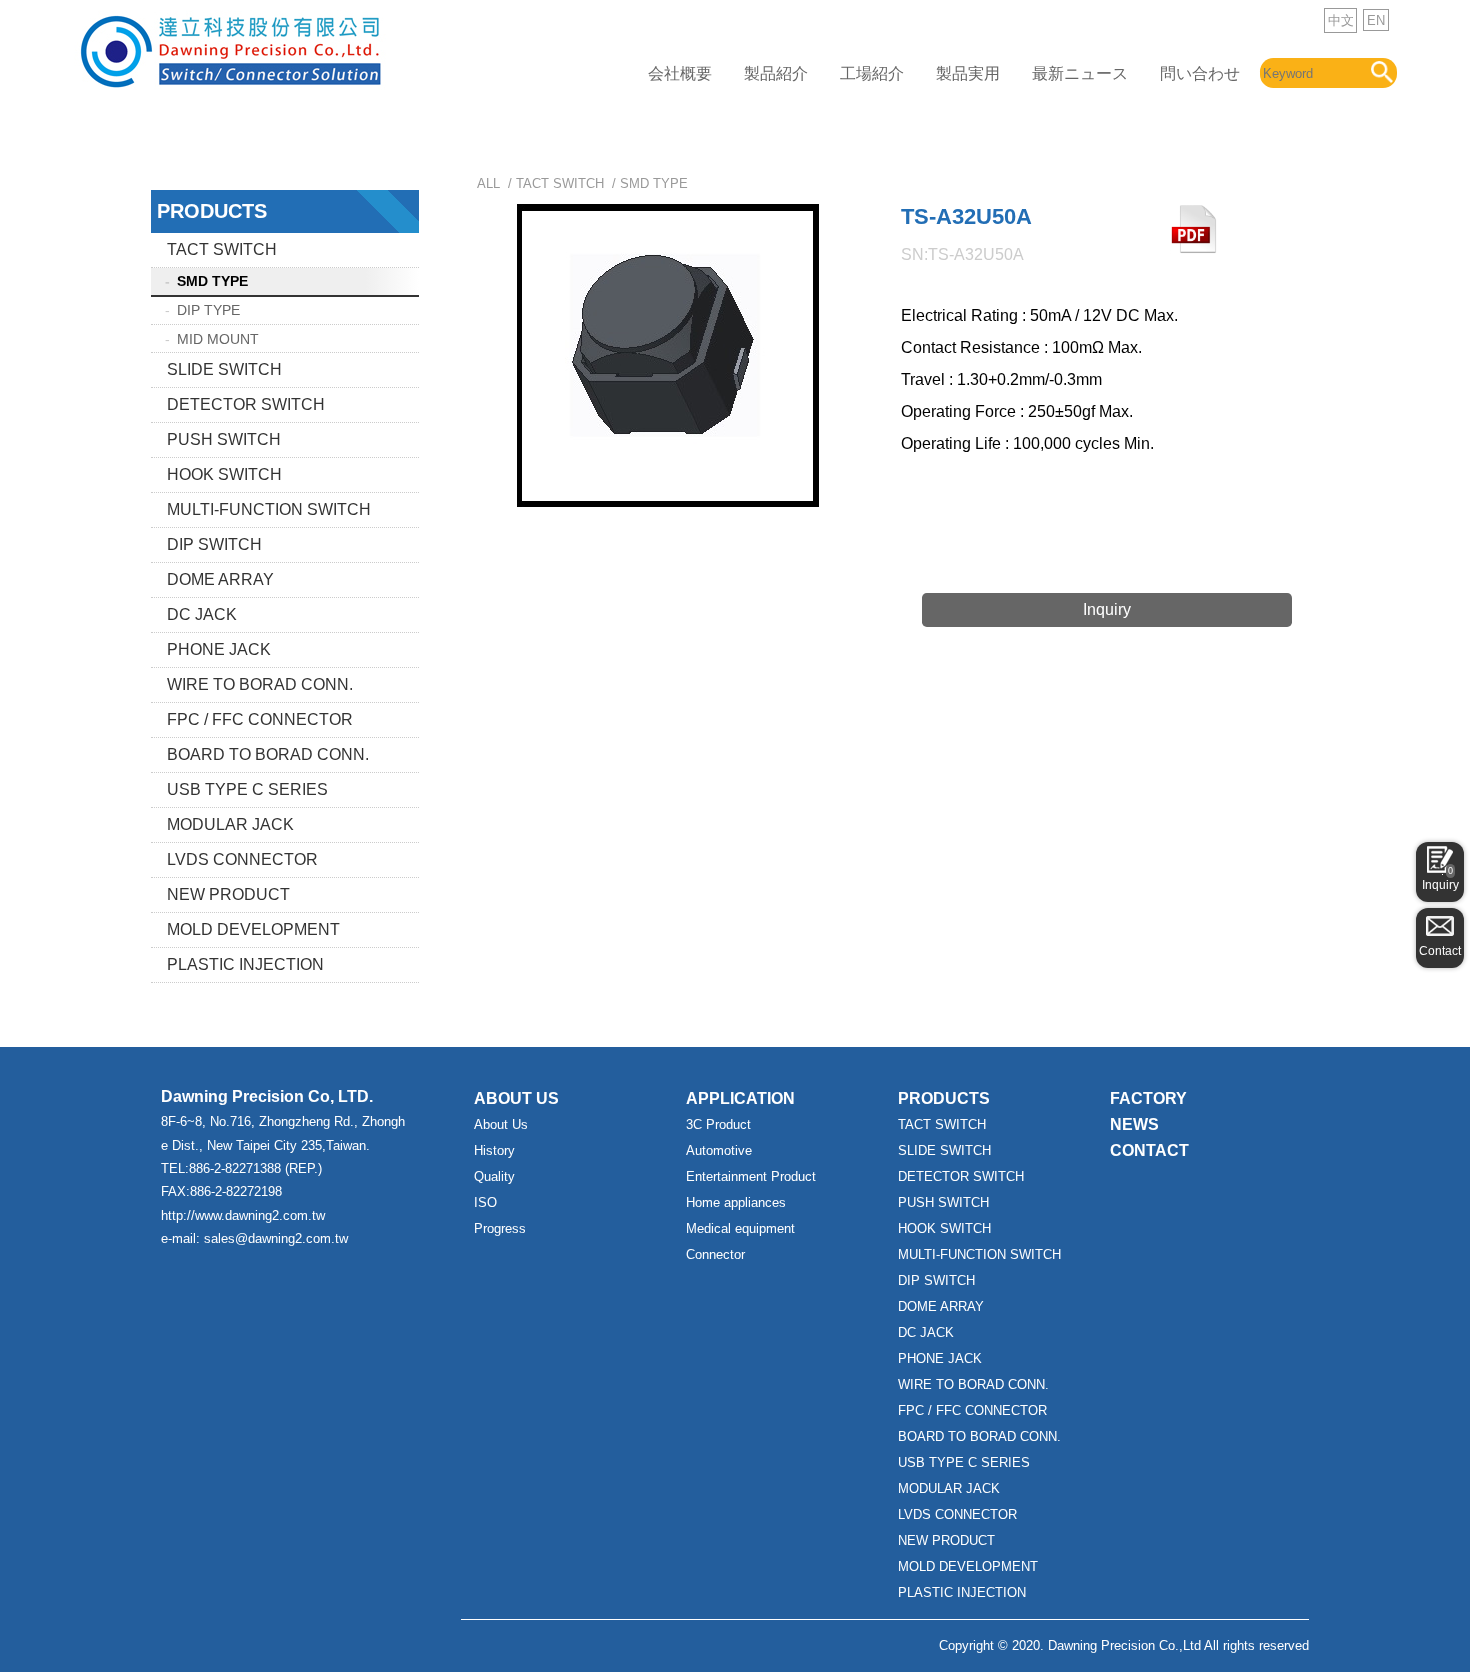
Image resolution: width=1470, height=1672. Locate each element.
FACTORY (1148, 1098)
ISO (485, 1202)
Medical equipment (740, 1228)
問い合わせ (1200, 73)
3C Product (718, 1124)
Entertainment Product (751, 1176)
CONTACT (1149, 1150)
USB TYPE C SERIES (247, 789)
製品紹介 (776, 73)
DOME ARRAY (220, 579)
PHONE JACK (219, 649)
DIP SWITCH (214, 544)
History (494, 1150)
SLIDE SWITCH (224, 369)
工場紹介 (872, 73)
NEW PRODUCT (228, 894)
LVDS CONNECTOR (242, 859)
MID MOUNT (218, 339)
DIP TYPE (208, 310)
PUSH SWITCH (224, 439)
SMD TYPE (212, 281)
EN (1376, 20)
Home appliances (736, 1202)
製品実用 (968, 73)
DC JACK (202, 614)
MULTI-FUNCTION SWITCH (269, 509)
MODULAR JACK (230, 824)
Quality (494, 1176)
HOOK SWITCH (224, 474)
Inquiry (1440, 879)
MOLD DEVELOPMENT (253, 929)
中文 (1341, 20)
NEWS (1134, 1124)
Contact (1440, 951)
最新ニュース (1080, 73)
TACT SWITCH (222, 249)
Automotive (719, 1150)
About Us (501, 1124)
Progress (500, 1228)
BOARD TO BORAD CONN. (268, 754)
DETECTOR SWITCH (246, 404)
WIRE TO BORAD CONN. (260, 684)
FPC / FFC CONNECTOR (260, 719)
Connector (715, 1254)
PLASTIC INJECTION (245, 964)
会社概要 (680, 73)
